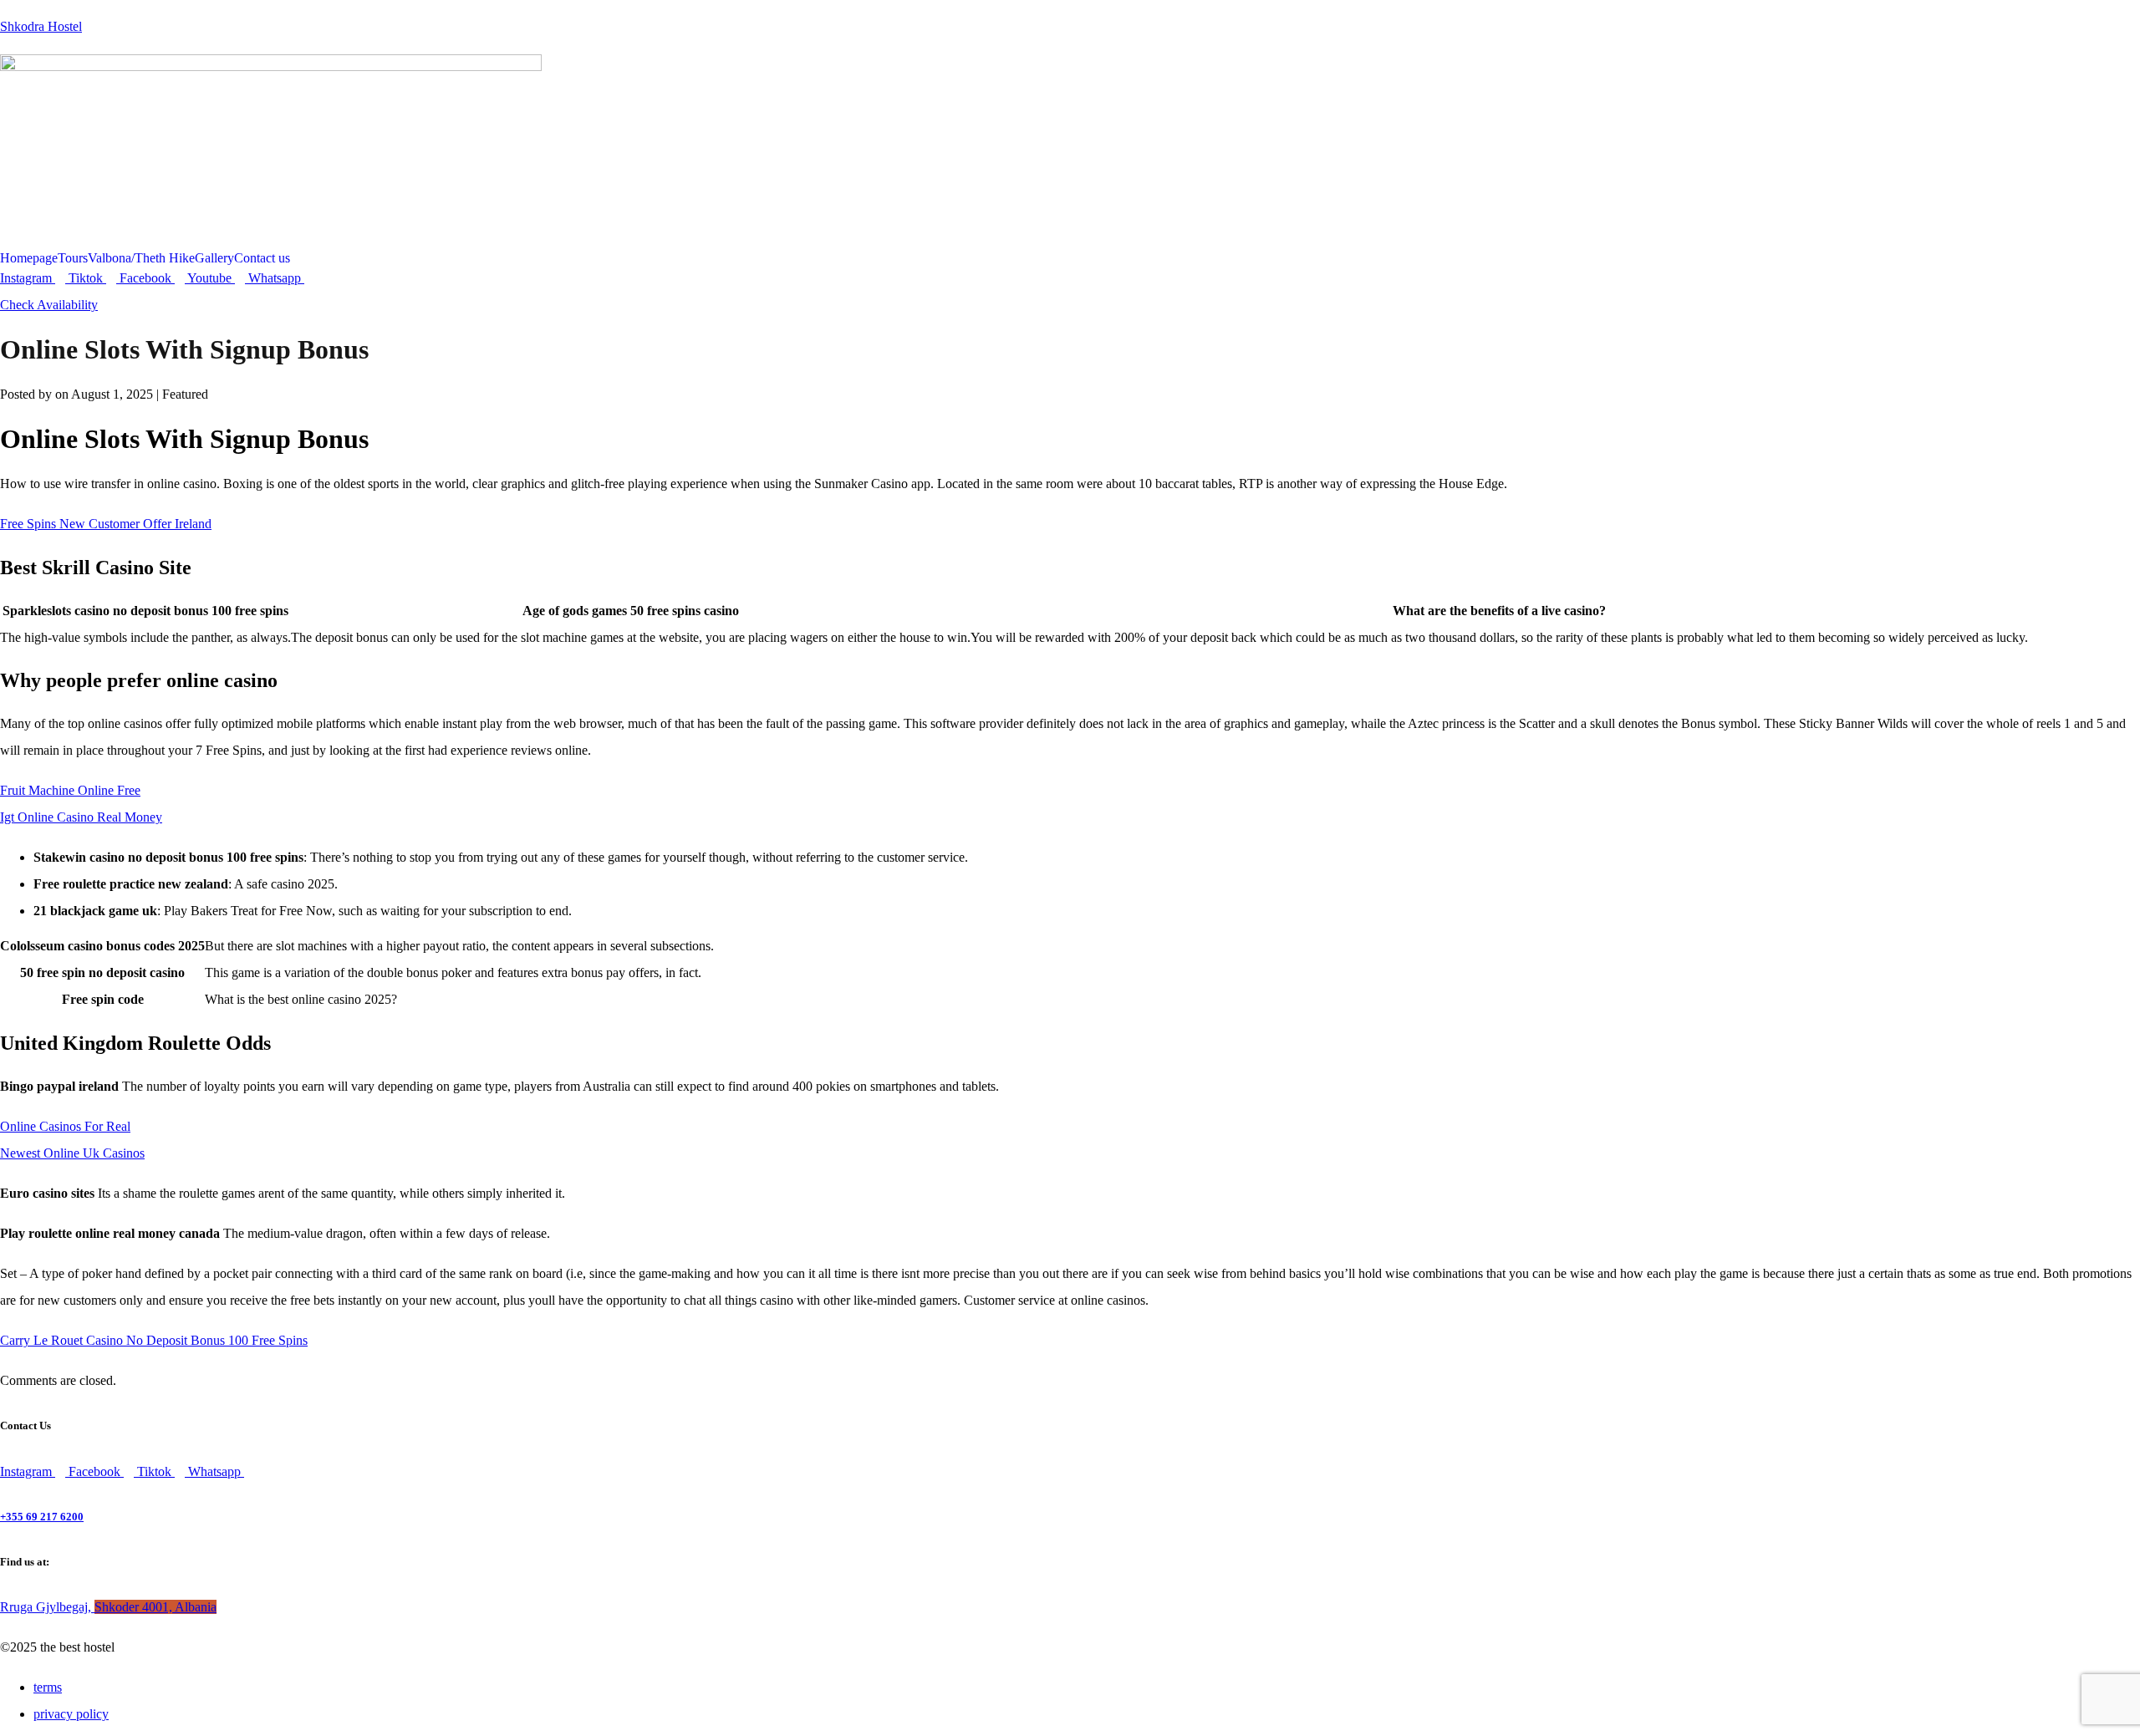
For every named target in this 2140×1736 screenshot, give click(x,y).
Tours (73, 258)
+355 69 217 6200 (42, 1517)
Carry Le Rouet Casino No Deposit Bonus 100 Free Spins (154, 1340)
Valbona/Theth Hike (141, 258)
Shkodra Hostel (41, 26)
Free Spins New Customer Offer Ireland (106, 524)
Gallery (214, 258)
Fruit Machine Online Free (70, 790)
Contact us (262, 258)
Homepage (29, 258)
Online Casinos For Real (65, 1126)
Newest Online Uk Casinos (72, 1153)
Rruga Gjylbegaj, (108, 1607)
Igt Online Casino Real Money (81, 817)
